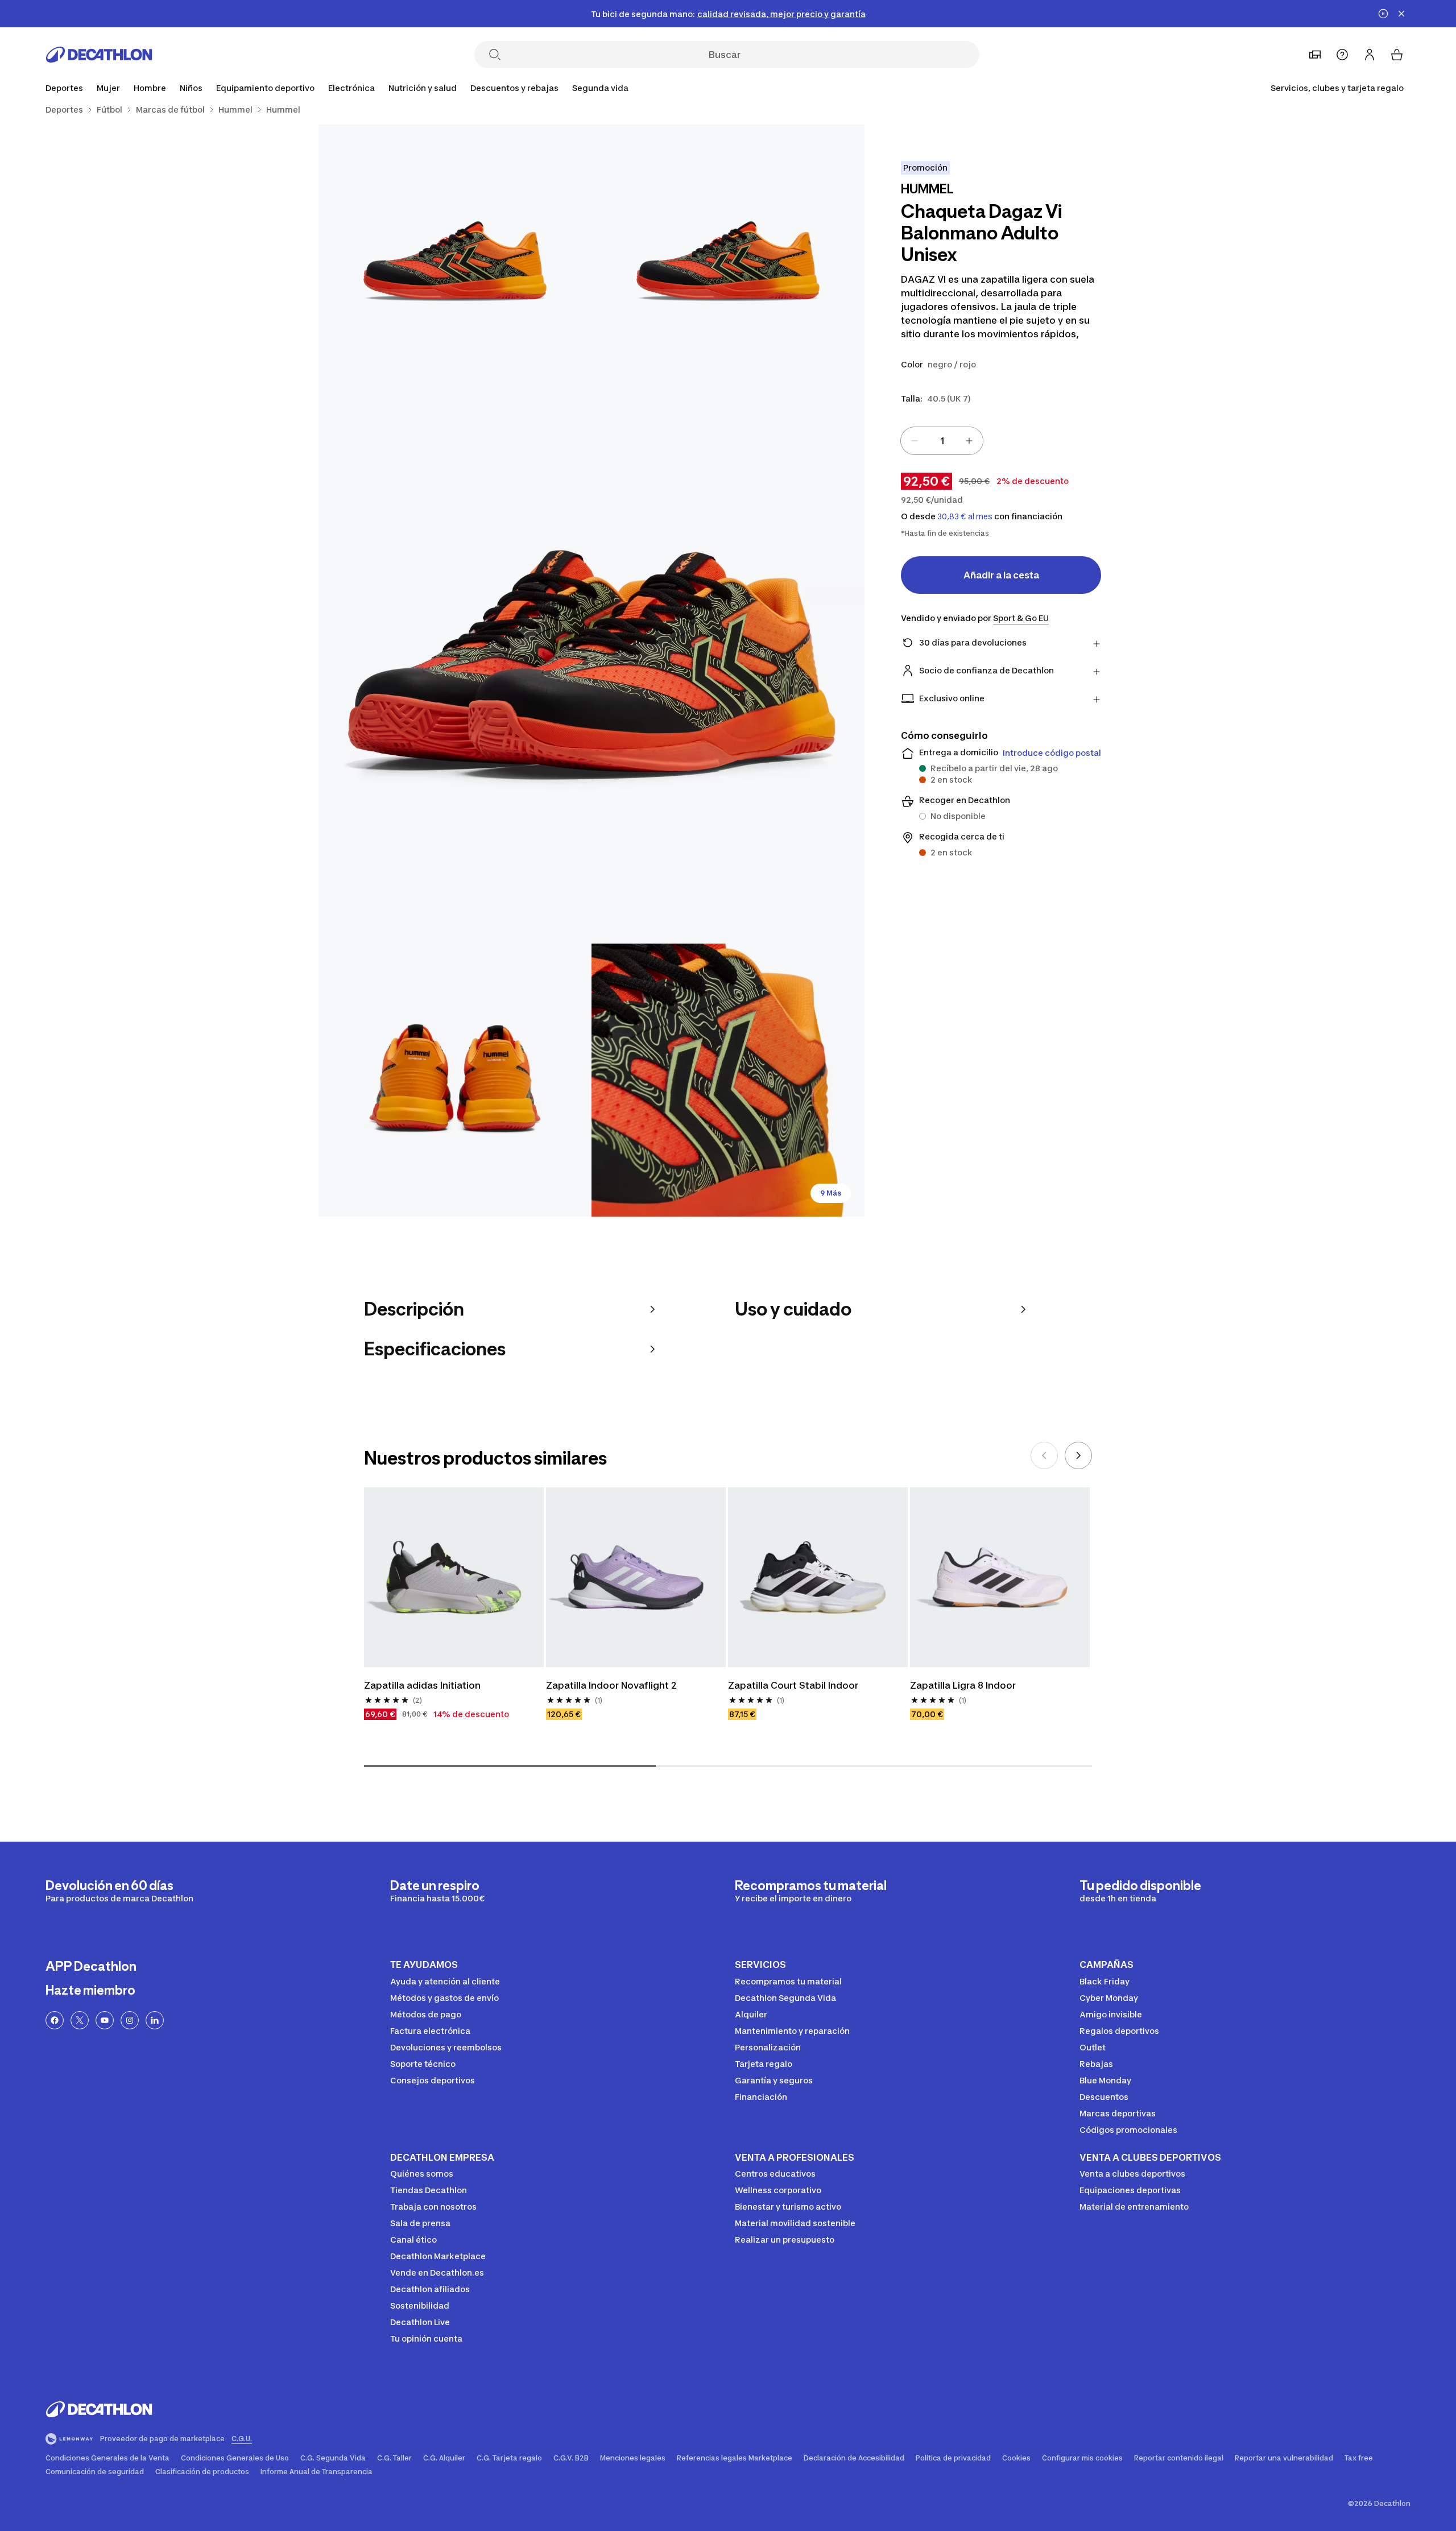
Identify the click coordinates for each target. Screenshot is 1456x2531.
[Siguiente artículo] (1078, 1455)
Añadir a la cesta (1001, 575)
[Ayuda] (1342, 55)
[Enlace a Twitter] (80, 2020)
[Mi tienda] (1315, 55)
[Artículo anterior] (1044, 1455)
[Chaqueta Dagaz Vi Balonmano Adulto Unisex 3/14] (591, 671)
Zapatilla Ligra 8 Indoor (963, 1685)
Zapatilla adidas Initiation (422, 1685)
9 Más (831, 1193)
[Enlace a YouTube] (105, 2020)
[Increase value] (969, 441)
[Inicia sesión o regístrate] (1370, 55)
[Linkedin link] (155, 2020)
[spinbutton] (942, 441)
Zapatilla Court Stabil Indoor (793, 1685)
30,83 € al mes (965, 516)
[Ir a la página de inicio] (99, 55)
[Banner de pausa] (1383, 14)
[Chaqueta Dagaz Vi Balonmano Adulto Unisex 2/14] (455, 261)
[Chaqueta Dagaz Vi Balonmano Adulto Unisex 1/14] (728, 261)
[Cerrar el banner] (1401, 14)
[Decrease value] (915, 441)
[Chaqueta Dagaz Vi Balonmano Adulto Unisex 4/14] (455, 1080)
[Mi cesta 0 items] (1397, 55)
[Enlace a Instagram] (130, 2020)
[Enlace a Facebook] (55, 2020)
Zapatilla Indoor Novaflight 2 (611, 1685)
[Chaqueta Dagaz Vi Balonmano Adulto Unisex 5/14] (728, 1080)
